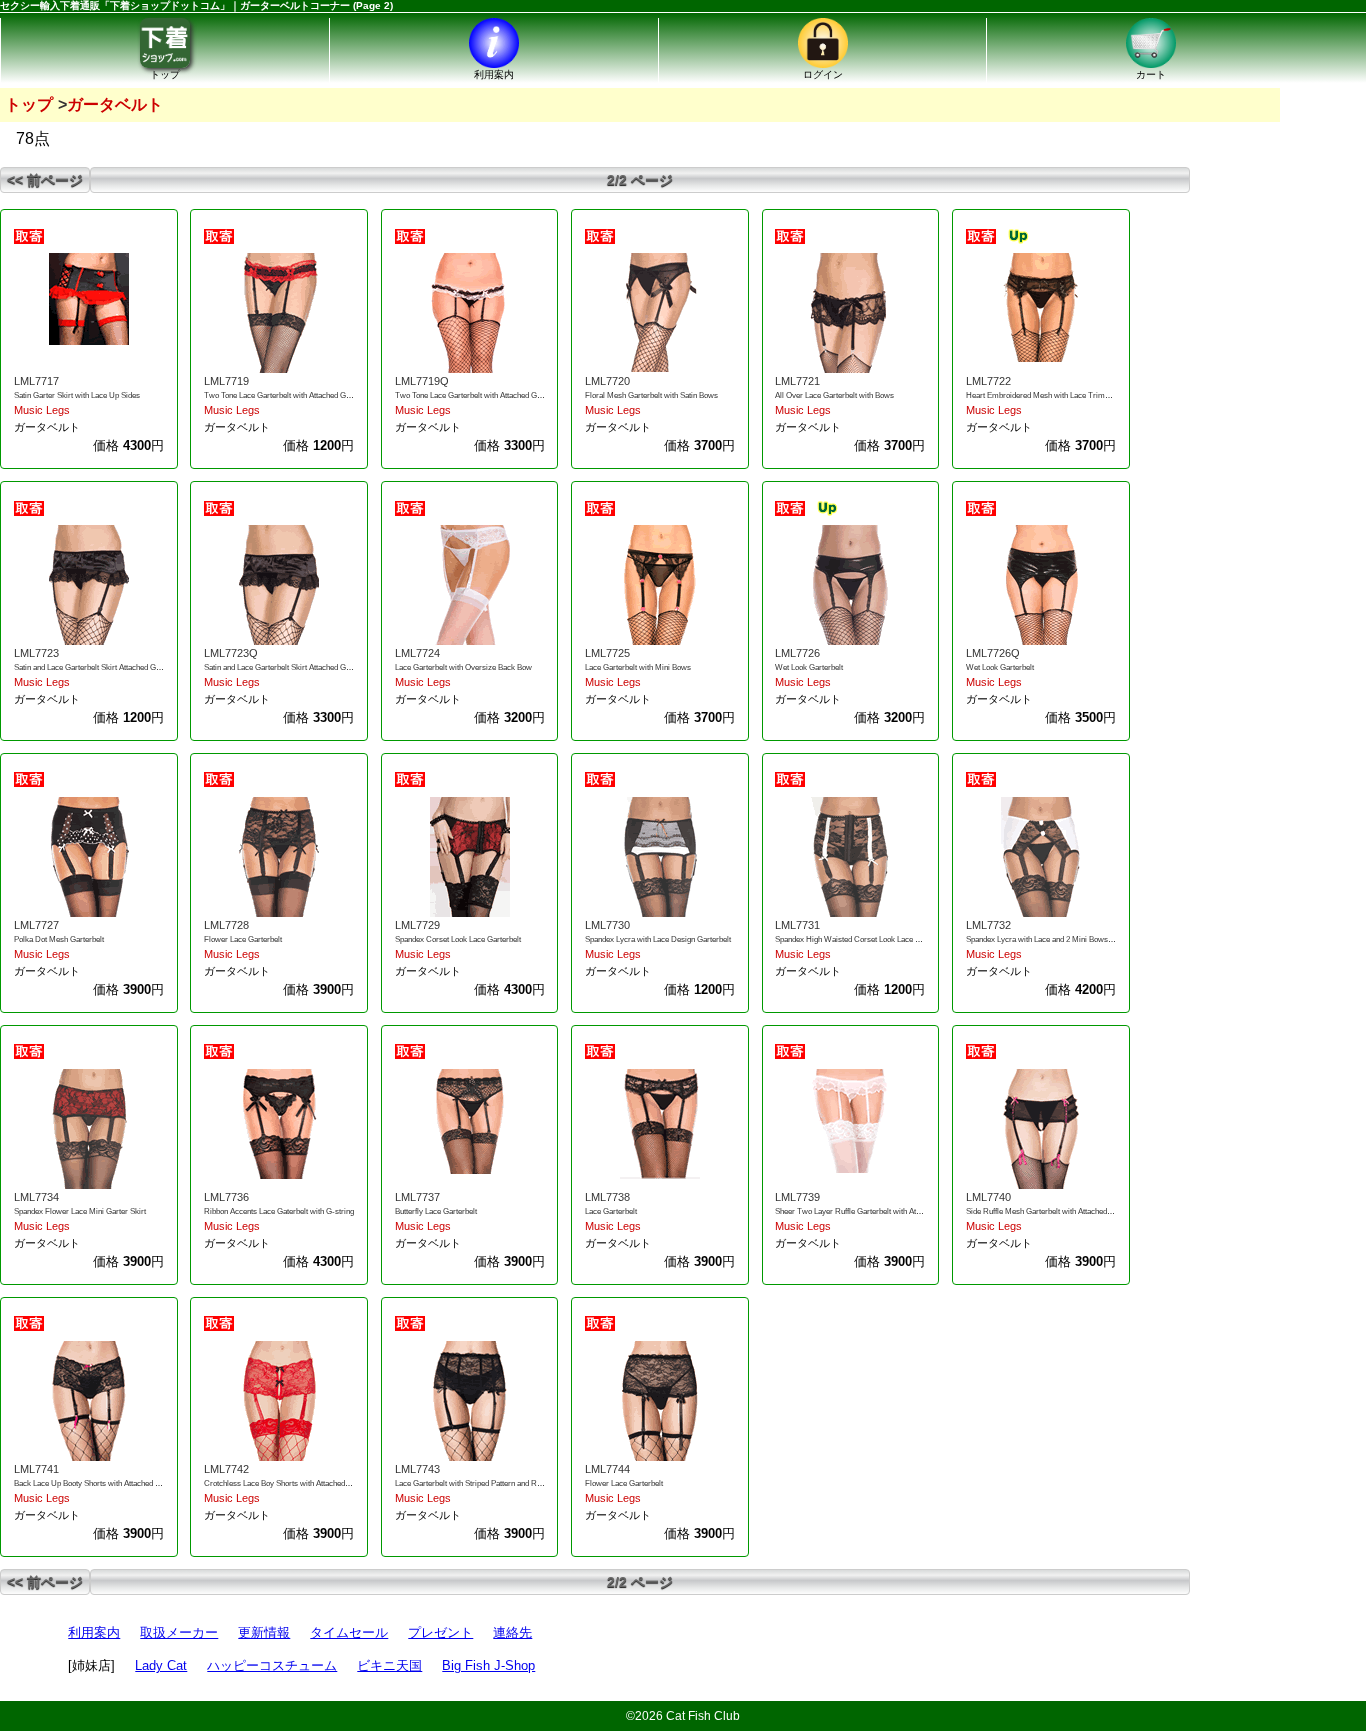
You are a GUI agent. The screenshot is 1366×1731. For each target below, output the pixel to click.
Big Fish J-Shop (488, 1665)
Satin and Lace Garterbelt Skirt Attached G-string (96, 667)
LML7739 (797, 1197)
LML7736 (226, 1197)
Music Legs (42, 410)
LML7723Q (231, 653)
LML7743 (417, 1469)
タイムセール (349, 1632)
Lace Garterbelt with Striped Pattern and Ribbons (477, 1483)
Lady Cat (161, 1665)
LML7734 (36, 1197)
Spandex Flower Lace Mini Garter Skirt (80, 1211)
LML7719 (226, 381)
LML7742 (226, 1469)
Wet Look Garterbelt (809, 667)
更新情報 (264, 1632)
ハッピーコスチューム (272, 1665)
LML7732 (988, 925)
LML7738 (607, 1197)
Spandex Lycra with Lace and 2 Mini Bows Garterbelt (1055, 939)
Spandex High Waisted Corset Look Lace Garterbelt (862, 939)
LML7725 (607, 653)
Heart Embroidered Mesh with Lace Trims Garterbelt (1055, 395)
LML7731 (797, 925)
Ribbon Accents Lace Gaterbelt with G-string (279, 1211)
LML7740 (988, 1197)
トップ (29, 104)
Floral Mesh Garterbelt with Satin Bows (651, 395)
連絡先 (512, 1632)
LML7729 (417, 925)
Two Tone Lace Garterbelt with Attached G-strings (288, 395)
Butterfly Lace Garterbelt (436, 1211)
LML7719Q (422, 381)
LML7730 (607, 925)
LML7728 (226, 925)
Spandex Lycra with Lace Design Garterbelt (658, 939)
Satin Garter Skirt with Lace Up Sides (77, 395)
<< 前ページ (45, 180)
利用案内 (94, 1632)
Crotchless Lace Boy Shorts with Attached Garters (288, 1483)
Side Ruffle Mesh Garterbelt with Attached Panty (1047, 1211)
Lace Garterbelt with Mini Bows (638, 667)
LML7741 (36, 1469)
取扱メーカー (179, 1632)
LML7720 (607, 381)
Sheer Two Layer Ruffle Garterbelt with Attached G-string (871, 1211)
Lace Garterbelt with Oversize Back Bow (463, 667)
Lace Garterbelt (611, 1211)
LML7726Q (993, 653)
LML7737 (417, 1197)
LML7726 (797, 653)
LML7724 (417, 653)
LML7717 (36, 381)
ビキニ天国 (389, 1665)
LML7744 (607, 1469)
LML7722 (988, 381)
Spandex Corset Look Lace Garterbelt (458, 939)
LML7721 (797, 381)
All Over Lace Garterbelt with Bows (834, 395)
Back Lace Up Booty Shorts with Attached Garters (97, 1483)
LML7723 (36, 653)
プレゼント (440, 1632)
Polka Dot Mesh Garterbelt (59, 939)
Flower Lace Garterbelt (243, 939)
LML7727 (36, 925)
